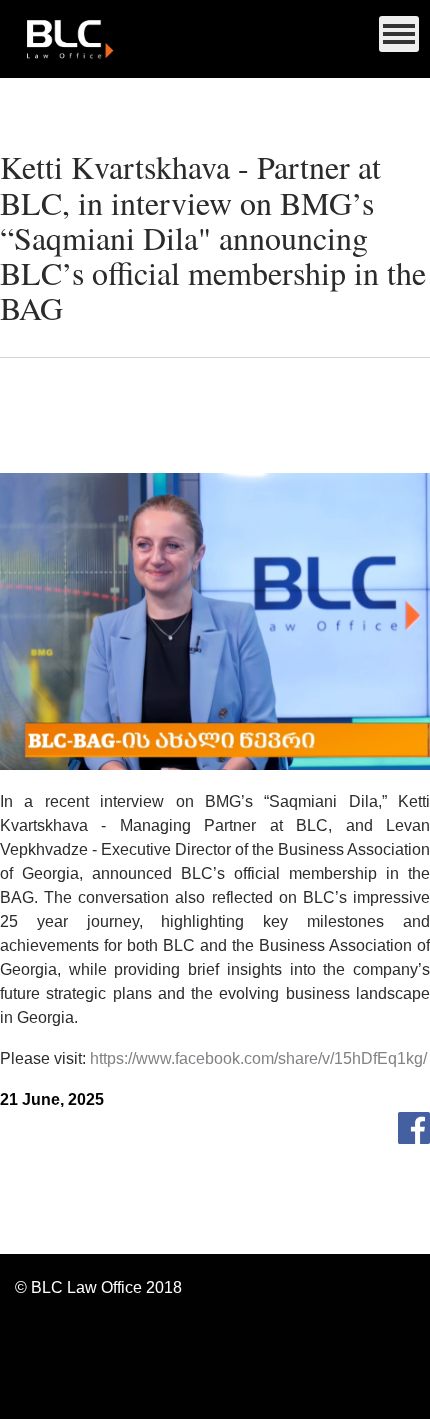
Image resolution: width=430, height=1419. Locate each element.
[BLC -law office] (215, 39)
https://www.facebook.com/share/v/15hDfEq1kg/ (258, 1058)
